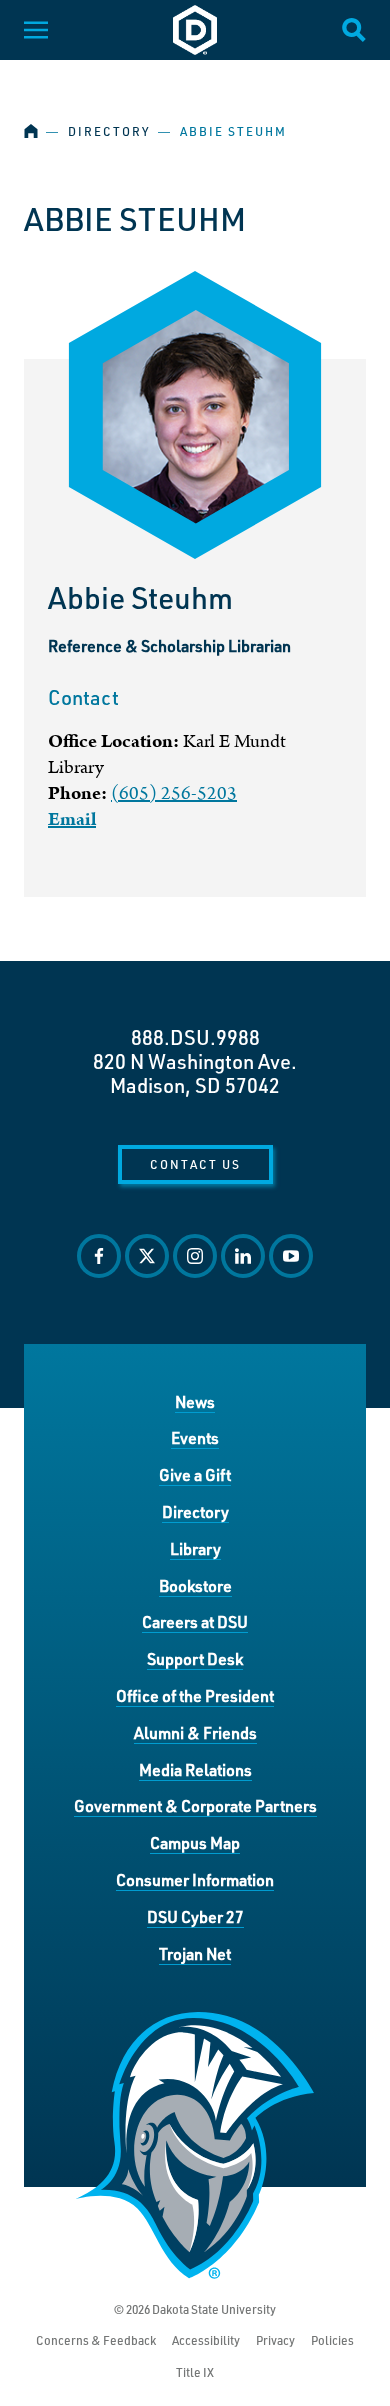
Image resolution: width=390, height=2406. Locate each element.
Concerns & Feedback (96, 2340)
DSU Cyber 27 (195, 1916)
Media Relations (195, 1769)
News (195, 1401)
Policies (332, 2340)
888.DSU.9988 (195, 1037)
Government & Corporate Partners (195, 1805)
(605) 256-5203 (174, 793)
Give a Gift (195, 1474)
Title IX (195, 2372)
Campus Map (195, 1842)
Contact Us (195, 1164)
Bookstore (195, 1585)
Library (195, 1548)
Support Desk (195, 1658)
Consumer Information (195, 1879)
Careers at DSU (195, 1621)
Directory (109, 131)
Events (195, 1437)
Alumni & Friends (195, 1732)
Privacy (275, 2340)
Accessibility (206, 2340)
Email (72, 819)
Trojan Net (195, 1953)
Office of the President (195, 1695)
